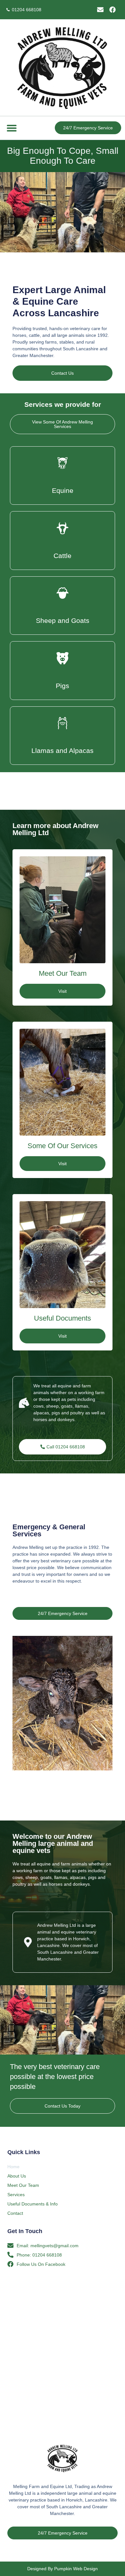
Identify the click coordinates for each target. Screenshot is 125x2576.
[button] (12, 128)
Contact (15, 2213)
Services (16, 2195)
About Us (17, 2176)
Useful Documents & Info (33, 2204)
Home (13, 2167)
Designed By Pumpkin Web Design (63, 2569)
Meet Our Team (23, 2185)
